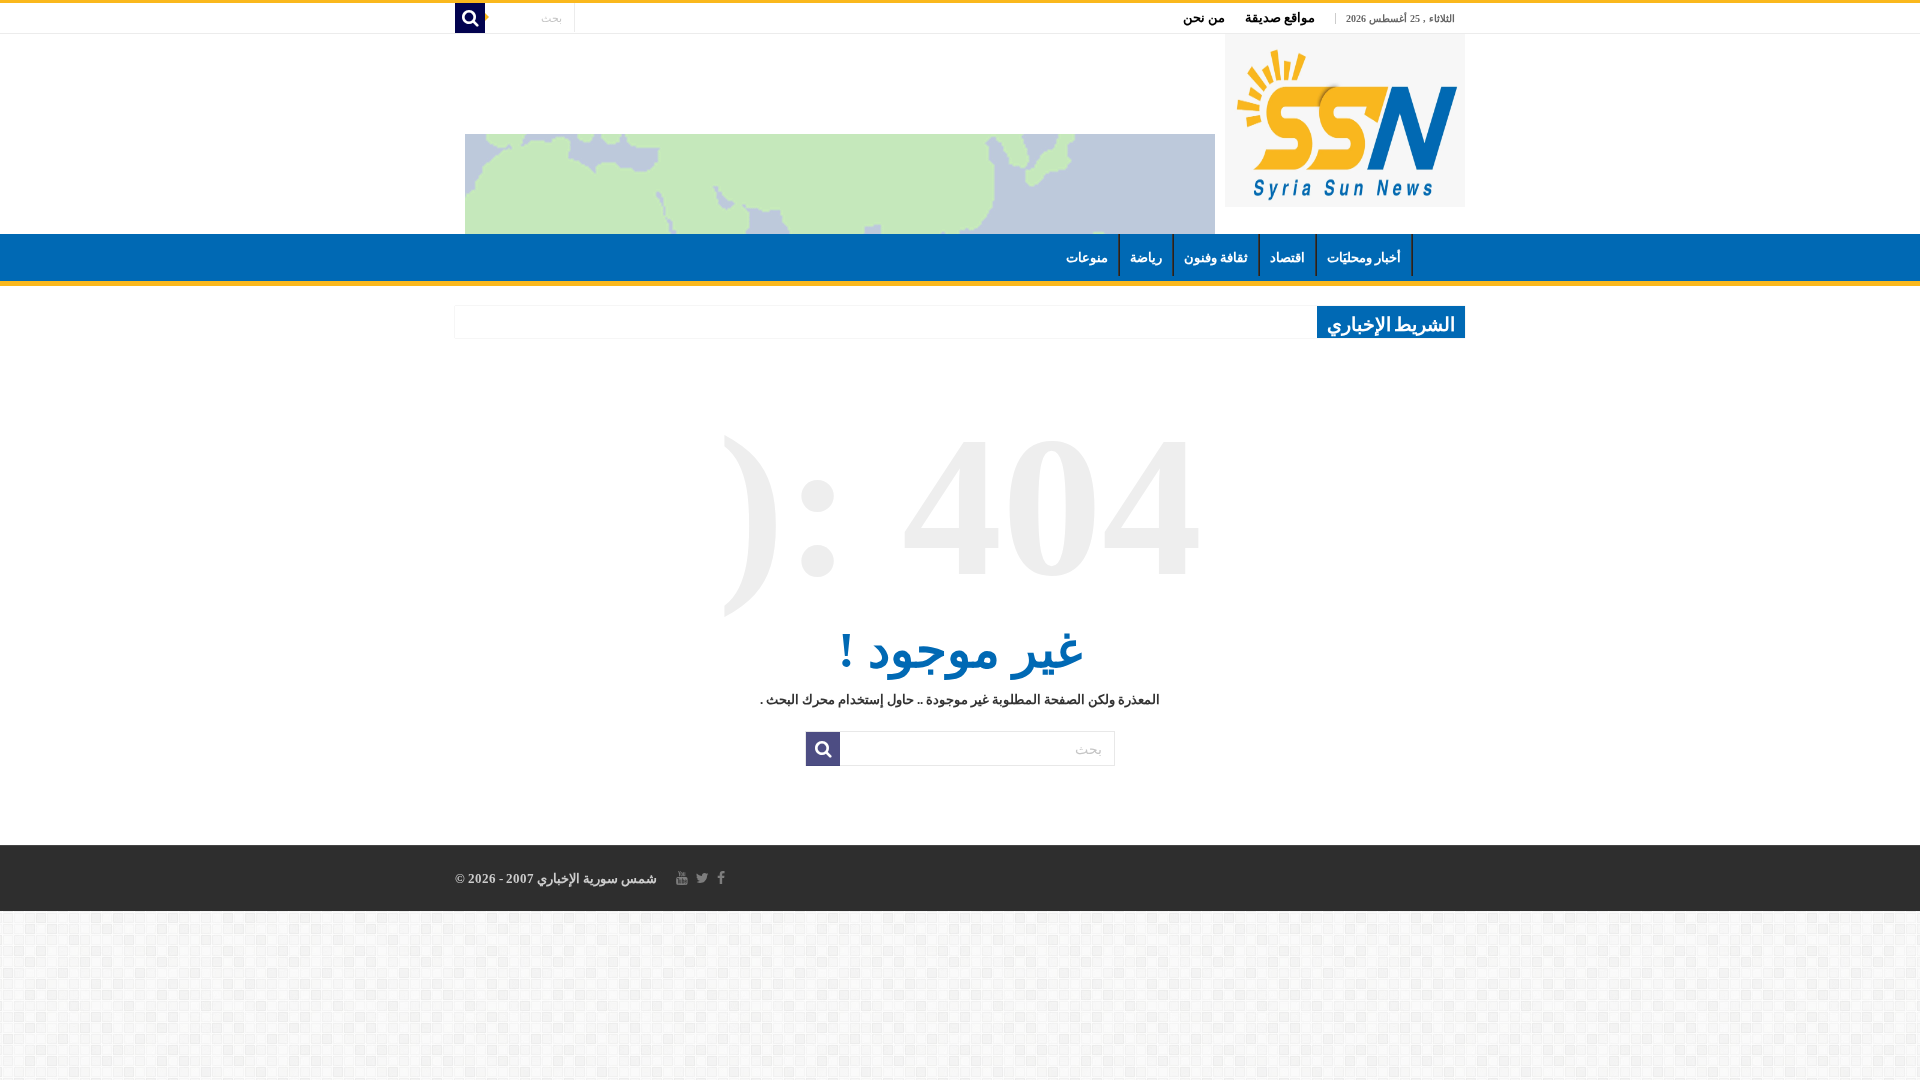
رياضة (1146, 257)
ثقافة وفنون (1216, 257)
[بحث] (470, 18)
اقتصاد (1287, 257)
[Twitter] (702, 878)
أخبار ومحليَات (1364, 257)
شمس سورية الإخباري (595, 878)
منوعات (1087, 257)
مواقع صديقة (1280, 17)
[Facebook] (721, 878)
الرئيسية (1439, 255)
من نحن (1204, 17)
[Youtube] (682, 878)
